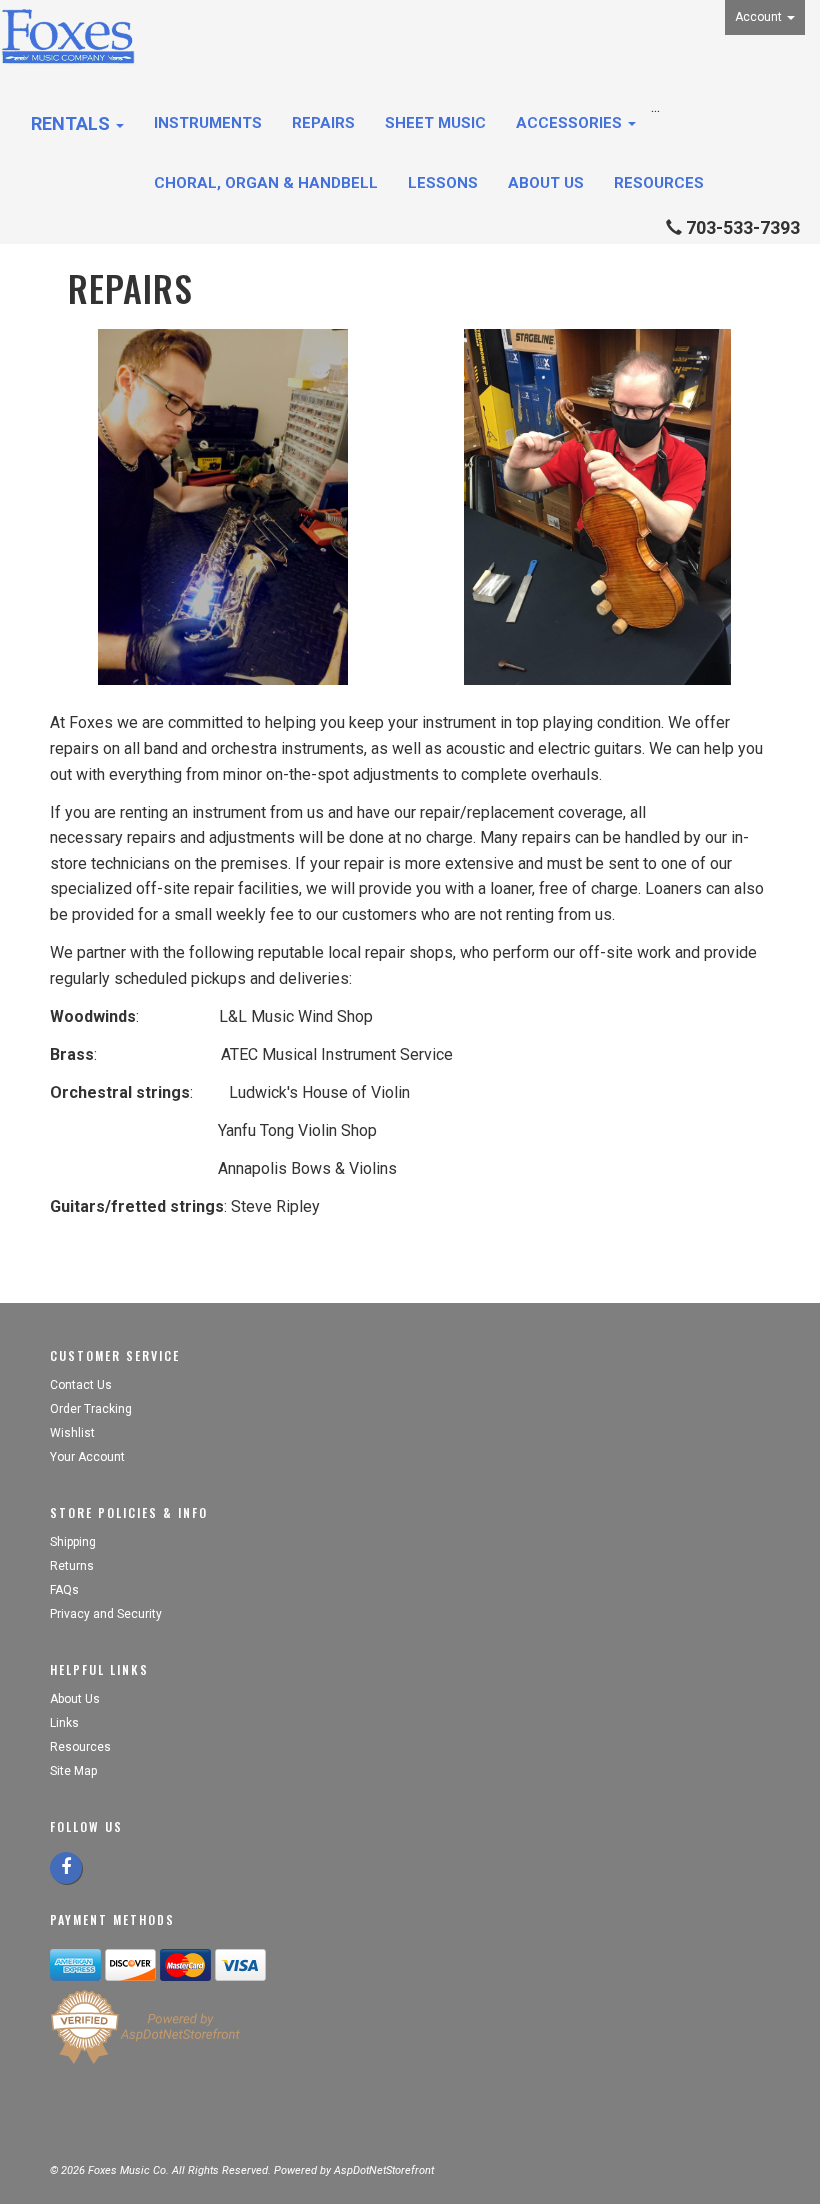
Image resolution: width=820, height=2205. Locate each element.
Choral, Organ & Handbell (266, 183)
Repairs (323, 123)
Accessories (571, 123)
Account (760, 17)
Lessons (443, 183)
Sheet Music (435, 123)
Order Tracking (91, 1409)
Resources (659, 183)
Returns (72, 1566)
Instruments (208, 123)
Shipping (73, 1542)
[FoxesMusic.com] (68, 37)
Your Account (87, 1457)
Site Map (73, 1771)
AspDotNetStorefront (384, 2170)
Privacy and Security (107, 1614)
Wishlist (72, 1433)
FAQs (64, 1590)
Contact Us (81, 1385)
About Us (546, 183)
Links (64, 1723)
